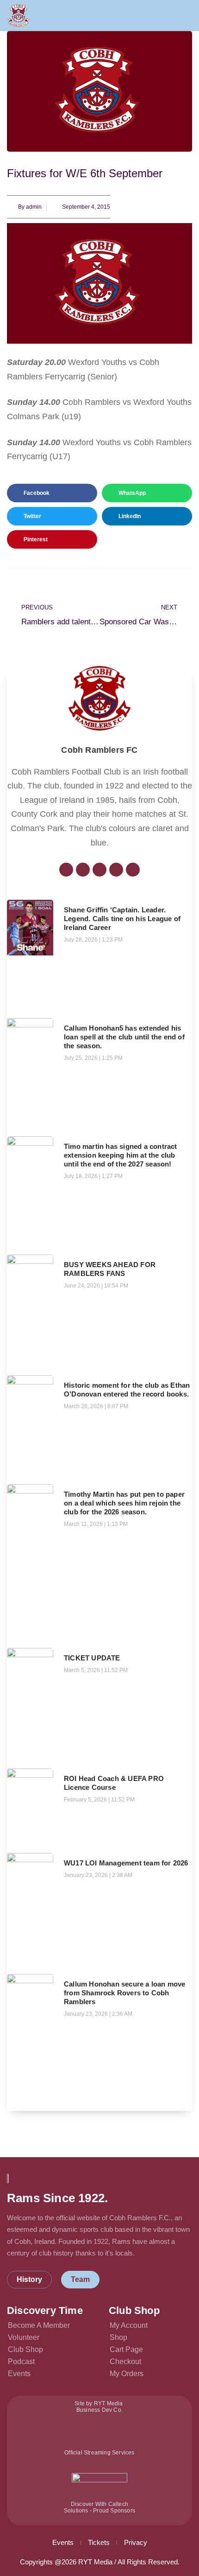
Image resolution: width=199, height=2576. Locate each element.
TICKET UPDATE (92, 1658)
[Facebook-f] (66, 870)
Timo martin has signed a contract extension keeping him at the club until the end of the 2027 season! (121, 1155)
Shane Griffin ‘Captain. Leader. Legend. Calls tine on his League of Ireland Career (122, 919)
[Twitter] (83, 870)
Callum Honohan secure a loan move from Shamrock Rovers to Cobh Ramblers (125, 1993)
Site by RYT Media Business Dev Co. (99, 2407)
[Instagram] (116, 870)
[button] (188, 15)
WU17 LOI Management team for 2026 (126, 1863)
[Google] (99, 870)
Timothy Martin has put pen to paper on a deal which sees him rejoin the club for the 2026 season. (124, 1503)
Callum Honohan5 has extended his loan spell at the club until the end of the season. (124, 1037)
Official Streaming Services (99, 2453)
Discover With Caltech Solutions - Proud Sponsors (99, 2507)
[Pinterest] (133, 870)
